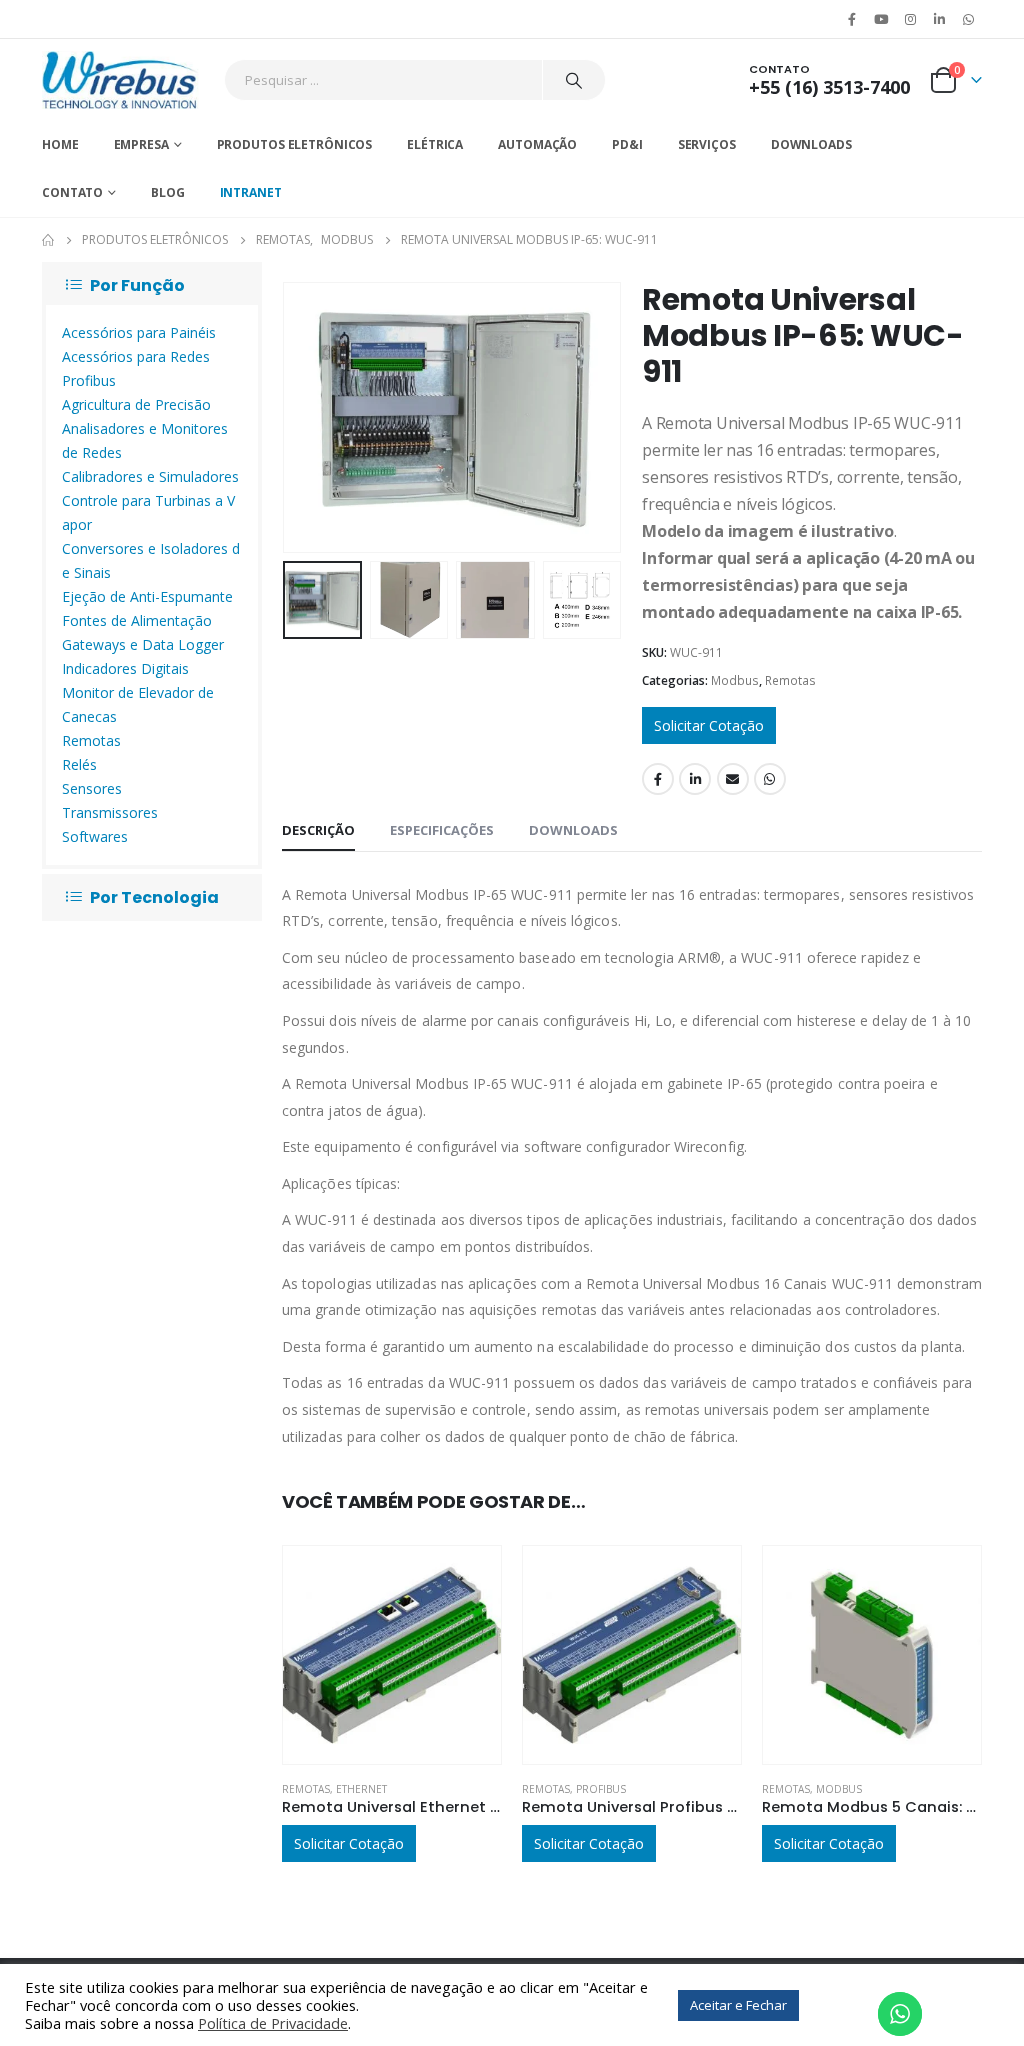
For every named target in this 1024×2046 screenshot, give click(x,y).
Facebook (658, 779)
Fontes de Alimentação (137, 620)
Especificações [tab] (442, 830)
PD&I (627, 144)
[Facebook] (852, 19)
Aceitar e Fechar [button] (738, 2005)
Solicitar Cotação (709, 725)
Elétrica (435, 144)
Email (733, 779)
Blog (168, 192)
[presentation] (287, 417)
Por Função (137, 285)
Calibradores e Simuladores (150, 476)
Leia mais (468, 1579)
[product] (392, 1655)
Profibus (601, 1789)
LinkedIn (695, 779)
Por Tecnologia (154, 897)
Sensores (92, 788)
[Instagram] (910, 19)
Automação (537, 144)
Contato (72, 192)
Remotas (790, 680)
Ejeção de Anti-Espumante (147, 596)
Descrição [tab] (318, 830)
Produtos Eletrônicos (295, 144)
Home (60, 144)
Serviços (707, 144)
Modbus (735, 680)
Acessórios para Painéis (139, 332)
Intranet (251, 192)
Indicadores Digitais (125, 668)
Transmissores (110, 812)
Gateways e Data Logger (143, 644)
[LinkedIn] (940, 19)
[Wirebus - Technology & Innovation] (120, 80)
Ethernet (361, 1789)
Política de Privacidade (273, 2023)
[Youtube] (881, 19)
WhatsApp (969, 19)
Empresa (141, 144)
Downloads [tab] (573, 830)
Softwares (95, 836)
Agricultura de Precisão (136, 404)
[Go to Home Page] (48, 240)
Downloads (811, 144)
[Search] (574, 80)
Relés (79, 764)
